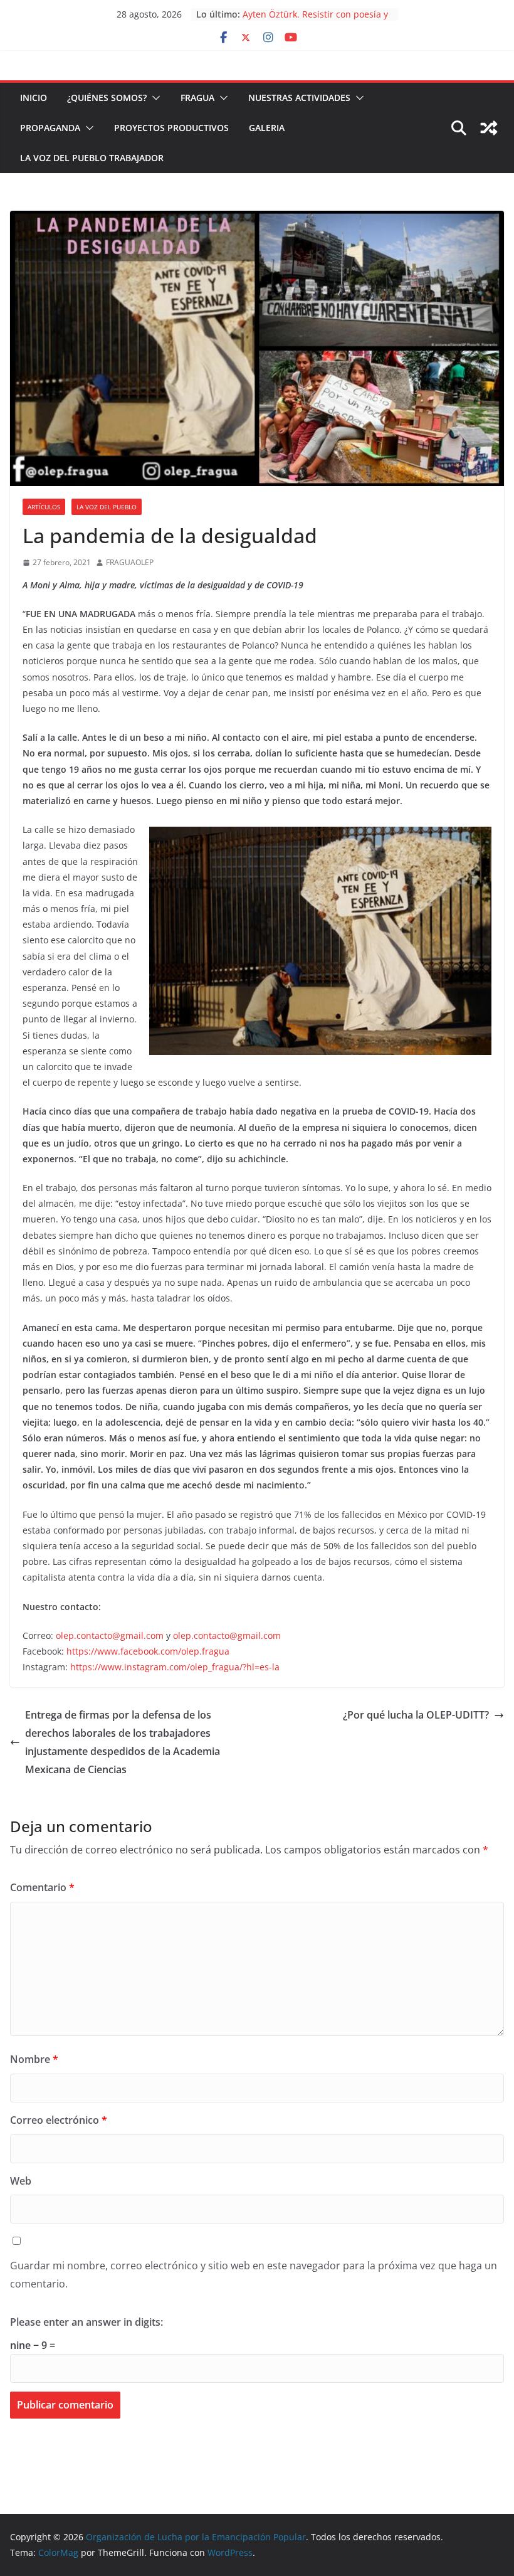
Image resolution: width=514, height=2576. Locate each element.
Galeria (267, 128)
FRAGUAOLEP (130, 562)
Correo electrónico (59, 2120)
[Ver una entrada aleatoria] (489, 128)
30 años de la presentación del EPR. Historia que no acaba (317, 20)
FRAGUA (197, 98)
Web (21, 2181)
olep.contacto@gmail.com (110, 1635)
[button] (154, 98)
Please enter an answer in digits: (87, 2322)
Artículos (44, 507)
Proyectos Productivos (171, 128)
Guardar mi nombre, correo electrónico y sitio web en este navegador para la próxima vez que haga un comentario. (254, 2275)
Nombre (34, 2059)
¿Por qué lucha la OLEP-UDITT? (416, 1715)
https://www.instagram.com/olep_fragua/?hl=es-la (175, 1667)
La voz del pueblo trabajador (92, 158)
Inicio (34, 98)
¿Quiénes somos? (107, 98)
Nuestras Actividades (299, 98)
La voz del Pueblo (107, 507)
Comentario (42, 1887)
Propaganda (50, 128)
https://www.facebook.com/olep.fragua (148, 1651)
